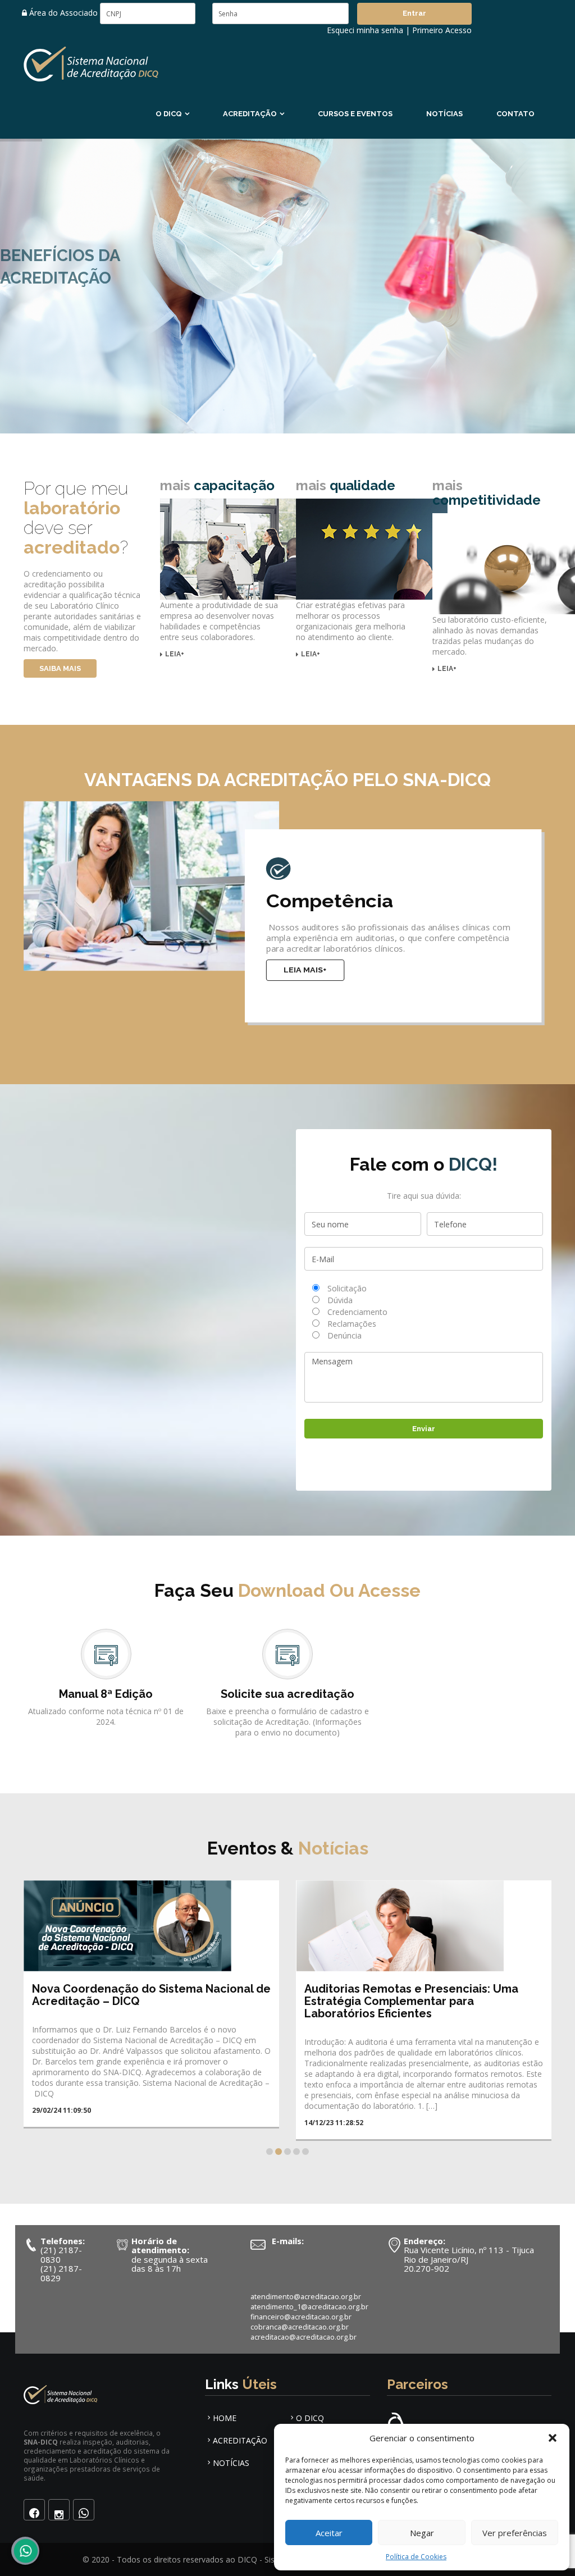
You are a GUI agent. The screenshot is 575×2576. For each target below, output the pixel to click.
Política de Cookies (416, 2557)
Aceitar (329, 2533)
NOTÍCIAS (444, 114)
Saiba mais (33, 329)
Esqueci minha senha (365, 30)
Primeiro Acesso (442, 30)
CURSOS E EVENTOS (355, 114)
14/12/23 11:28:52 (61, 2123)
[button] (553, 2438)
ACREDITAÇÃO (250, 114)
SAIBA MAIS (60, 668)
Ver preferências (515, 2533)
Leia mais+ (305, 970)
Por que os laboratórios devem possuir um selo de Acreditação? (420, 1995)
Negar (422, 2533)
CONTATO (515, 114)
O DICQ (169, 114)
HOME (225, 2418)
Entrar (414, 13)
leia (175, 654)
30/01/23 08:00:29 (334, 2110)
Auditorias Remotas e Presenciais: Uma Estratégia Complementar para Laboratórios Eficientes (139, 2001)
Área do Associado (62, 13)
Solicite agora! (115, 329)
